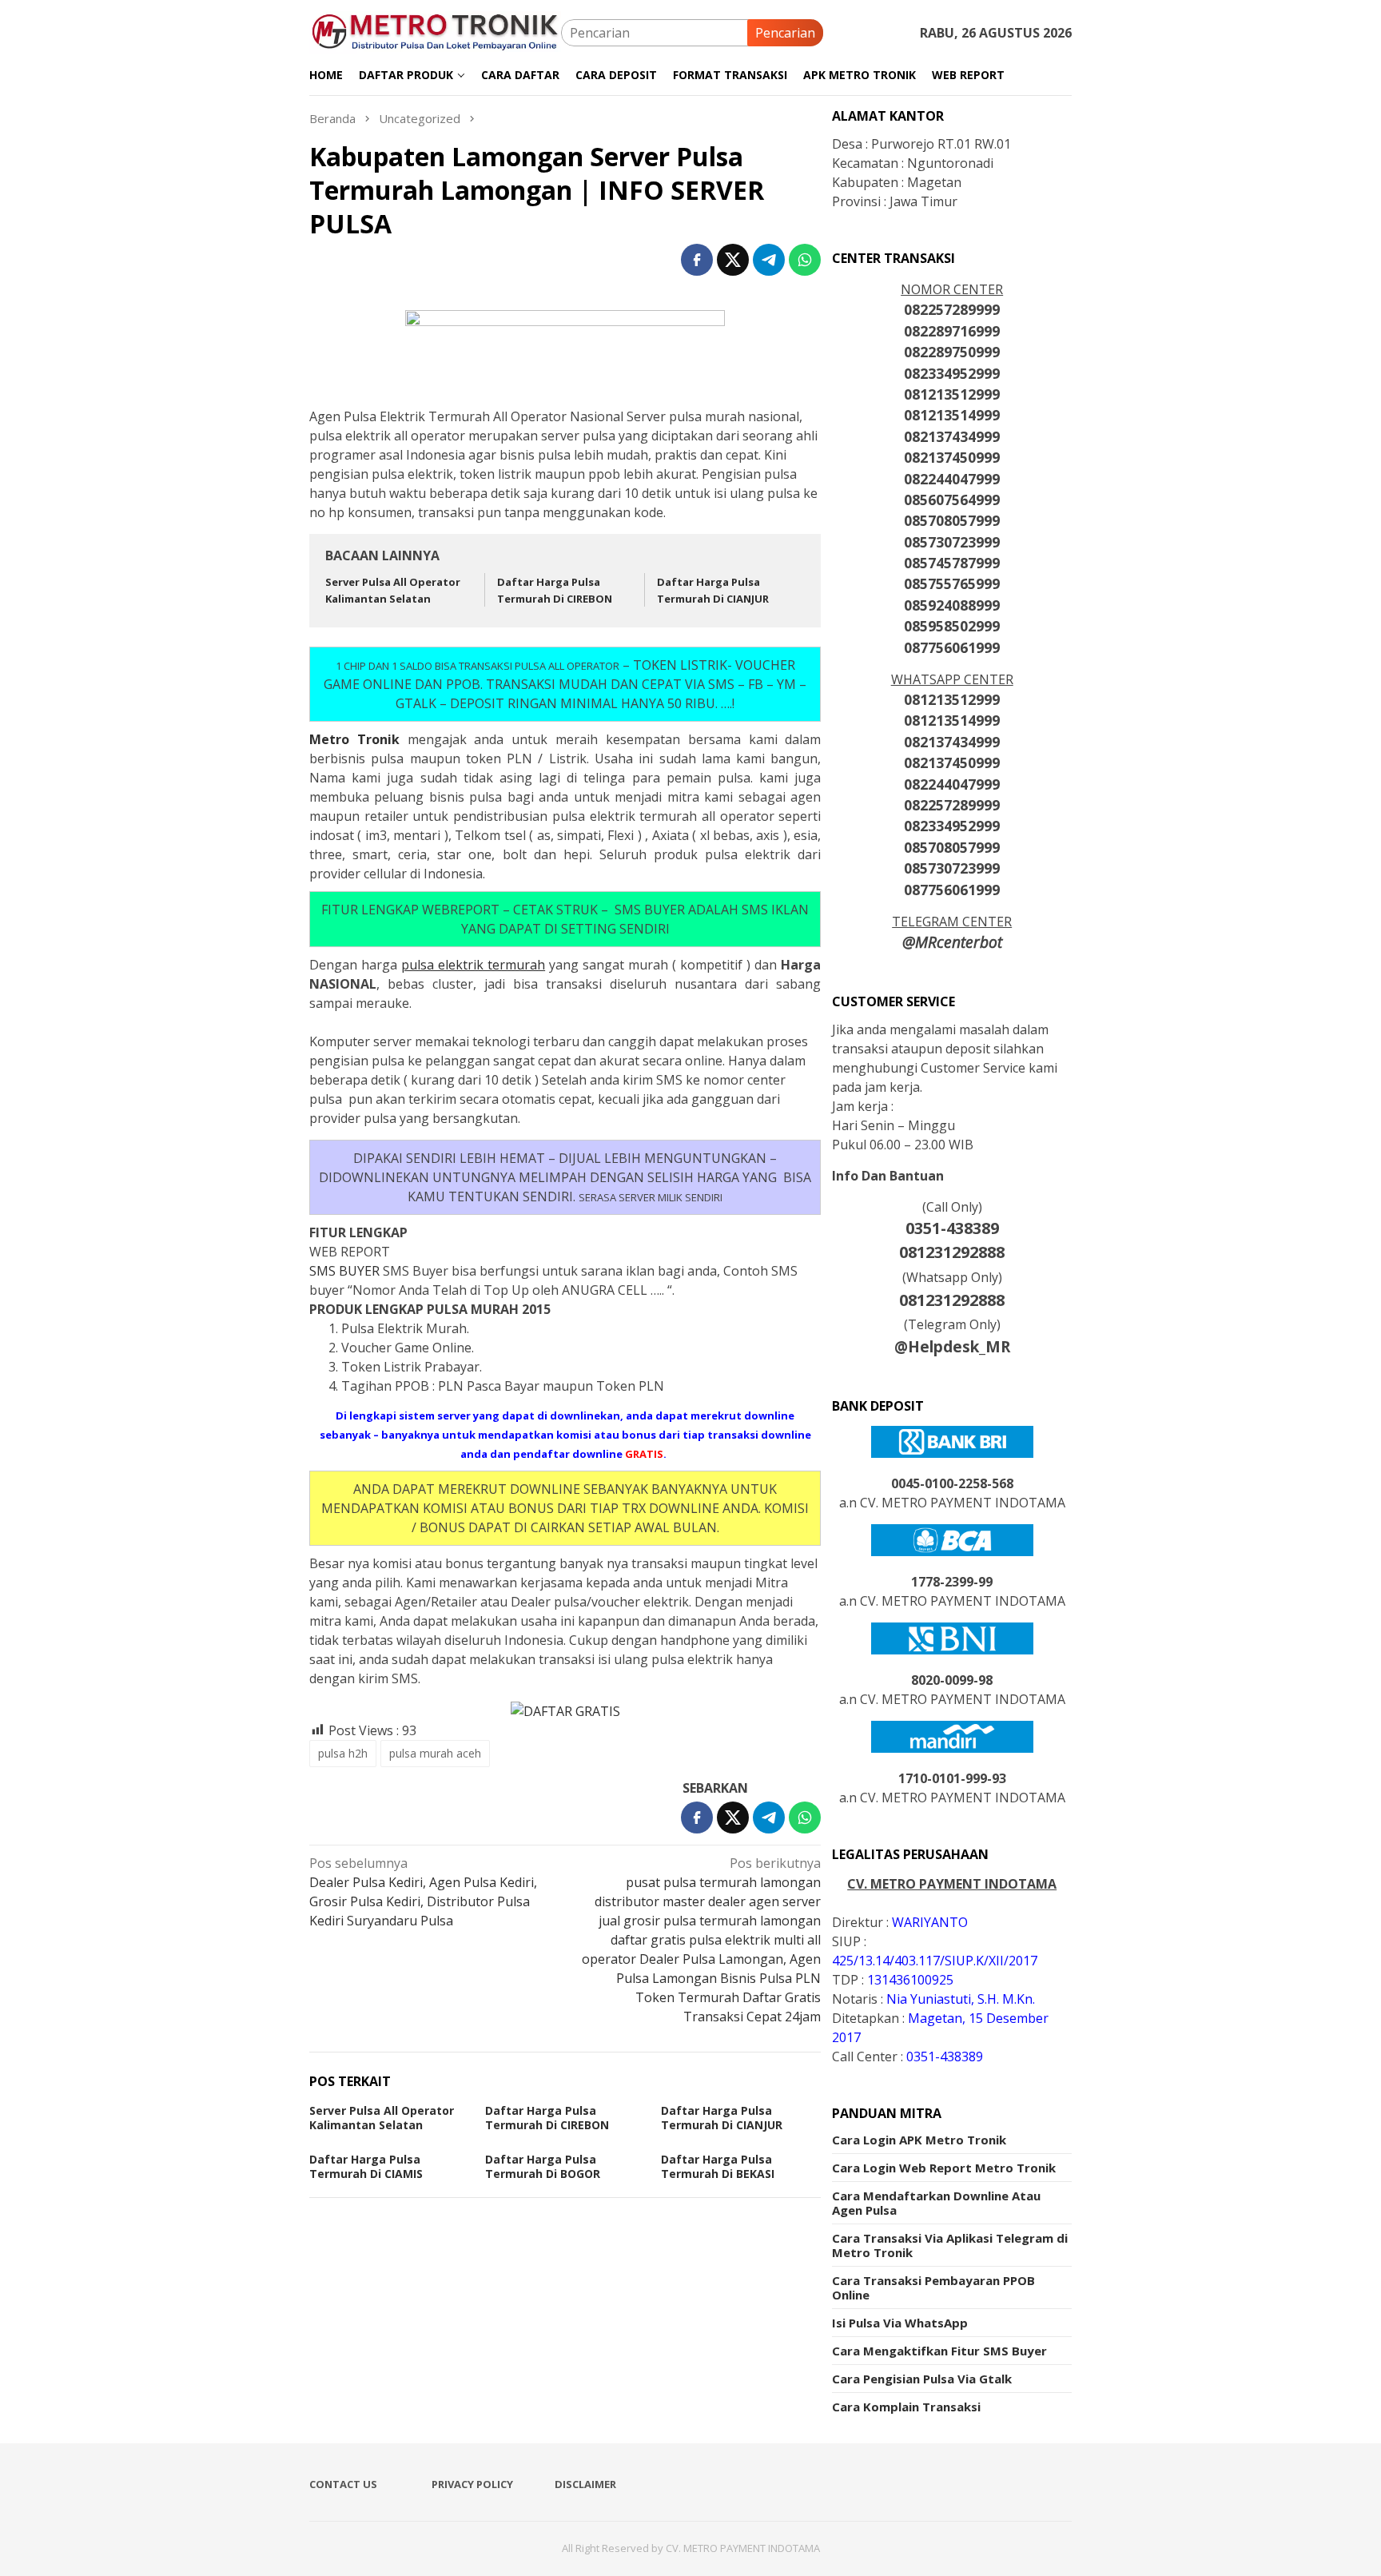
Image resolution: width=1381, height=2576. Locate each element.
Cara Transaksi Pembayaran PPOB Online (933, 2287)
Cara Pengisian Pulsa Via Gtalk (922, 2379)
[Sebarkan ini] (697, 260)
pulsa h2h (343, 1753)
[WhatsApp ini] (805, 260)
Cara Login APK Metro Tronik (919, 2140)
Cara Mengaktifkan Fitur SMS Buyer (939, 2351)
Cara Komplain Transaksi (906, 2407)
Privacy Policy (472, 2484)
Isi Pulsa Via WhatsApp (900, 2323)
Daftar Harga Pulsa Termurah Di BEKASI (718, 2166)
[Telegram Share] (769, 260)
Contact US (343, 2484)
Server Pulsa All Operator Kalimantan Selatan (382, 2118)
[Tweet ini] (733, 260)
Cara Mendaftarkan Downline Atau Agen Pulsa (936, 2203)
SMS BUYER (346, 1271)
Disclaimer (585, 2484)
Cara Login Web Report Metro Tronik (944, 2168)
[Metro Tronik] (435, 31)
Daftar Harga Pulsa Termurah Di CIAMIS (366, 2166)
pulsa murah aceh (435, 1753)
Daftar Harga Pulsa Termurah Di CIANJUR (722, 2118)
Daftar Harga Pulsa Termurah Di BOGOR (543, 2166)
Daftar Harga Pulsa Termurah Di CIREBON (547, 2118)
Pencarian (785, 33)
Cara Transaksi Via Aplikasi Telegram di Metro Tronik (950, 2245)
